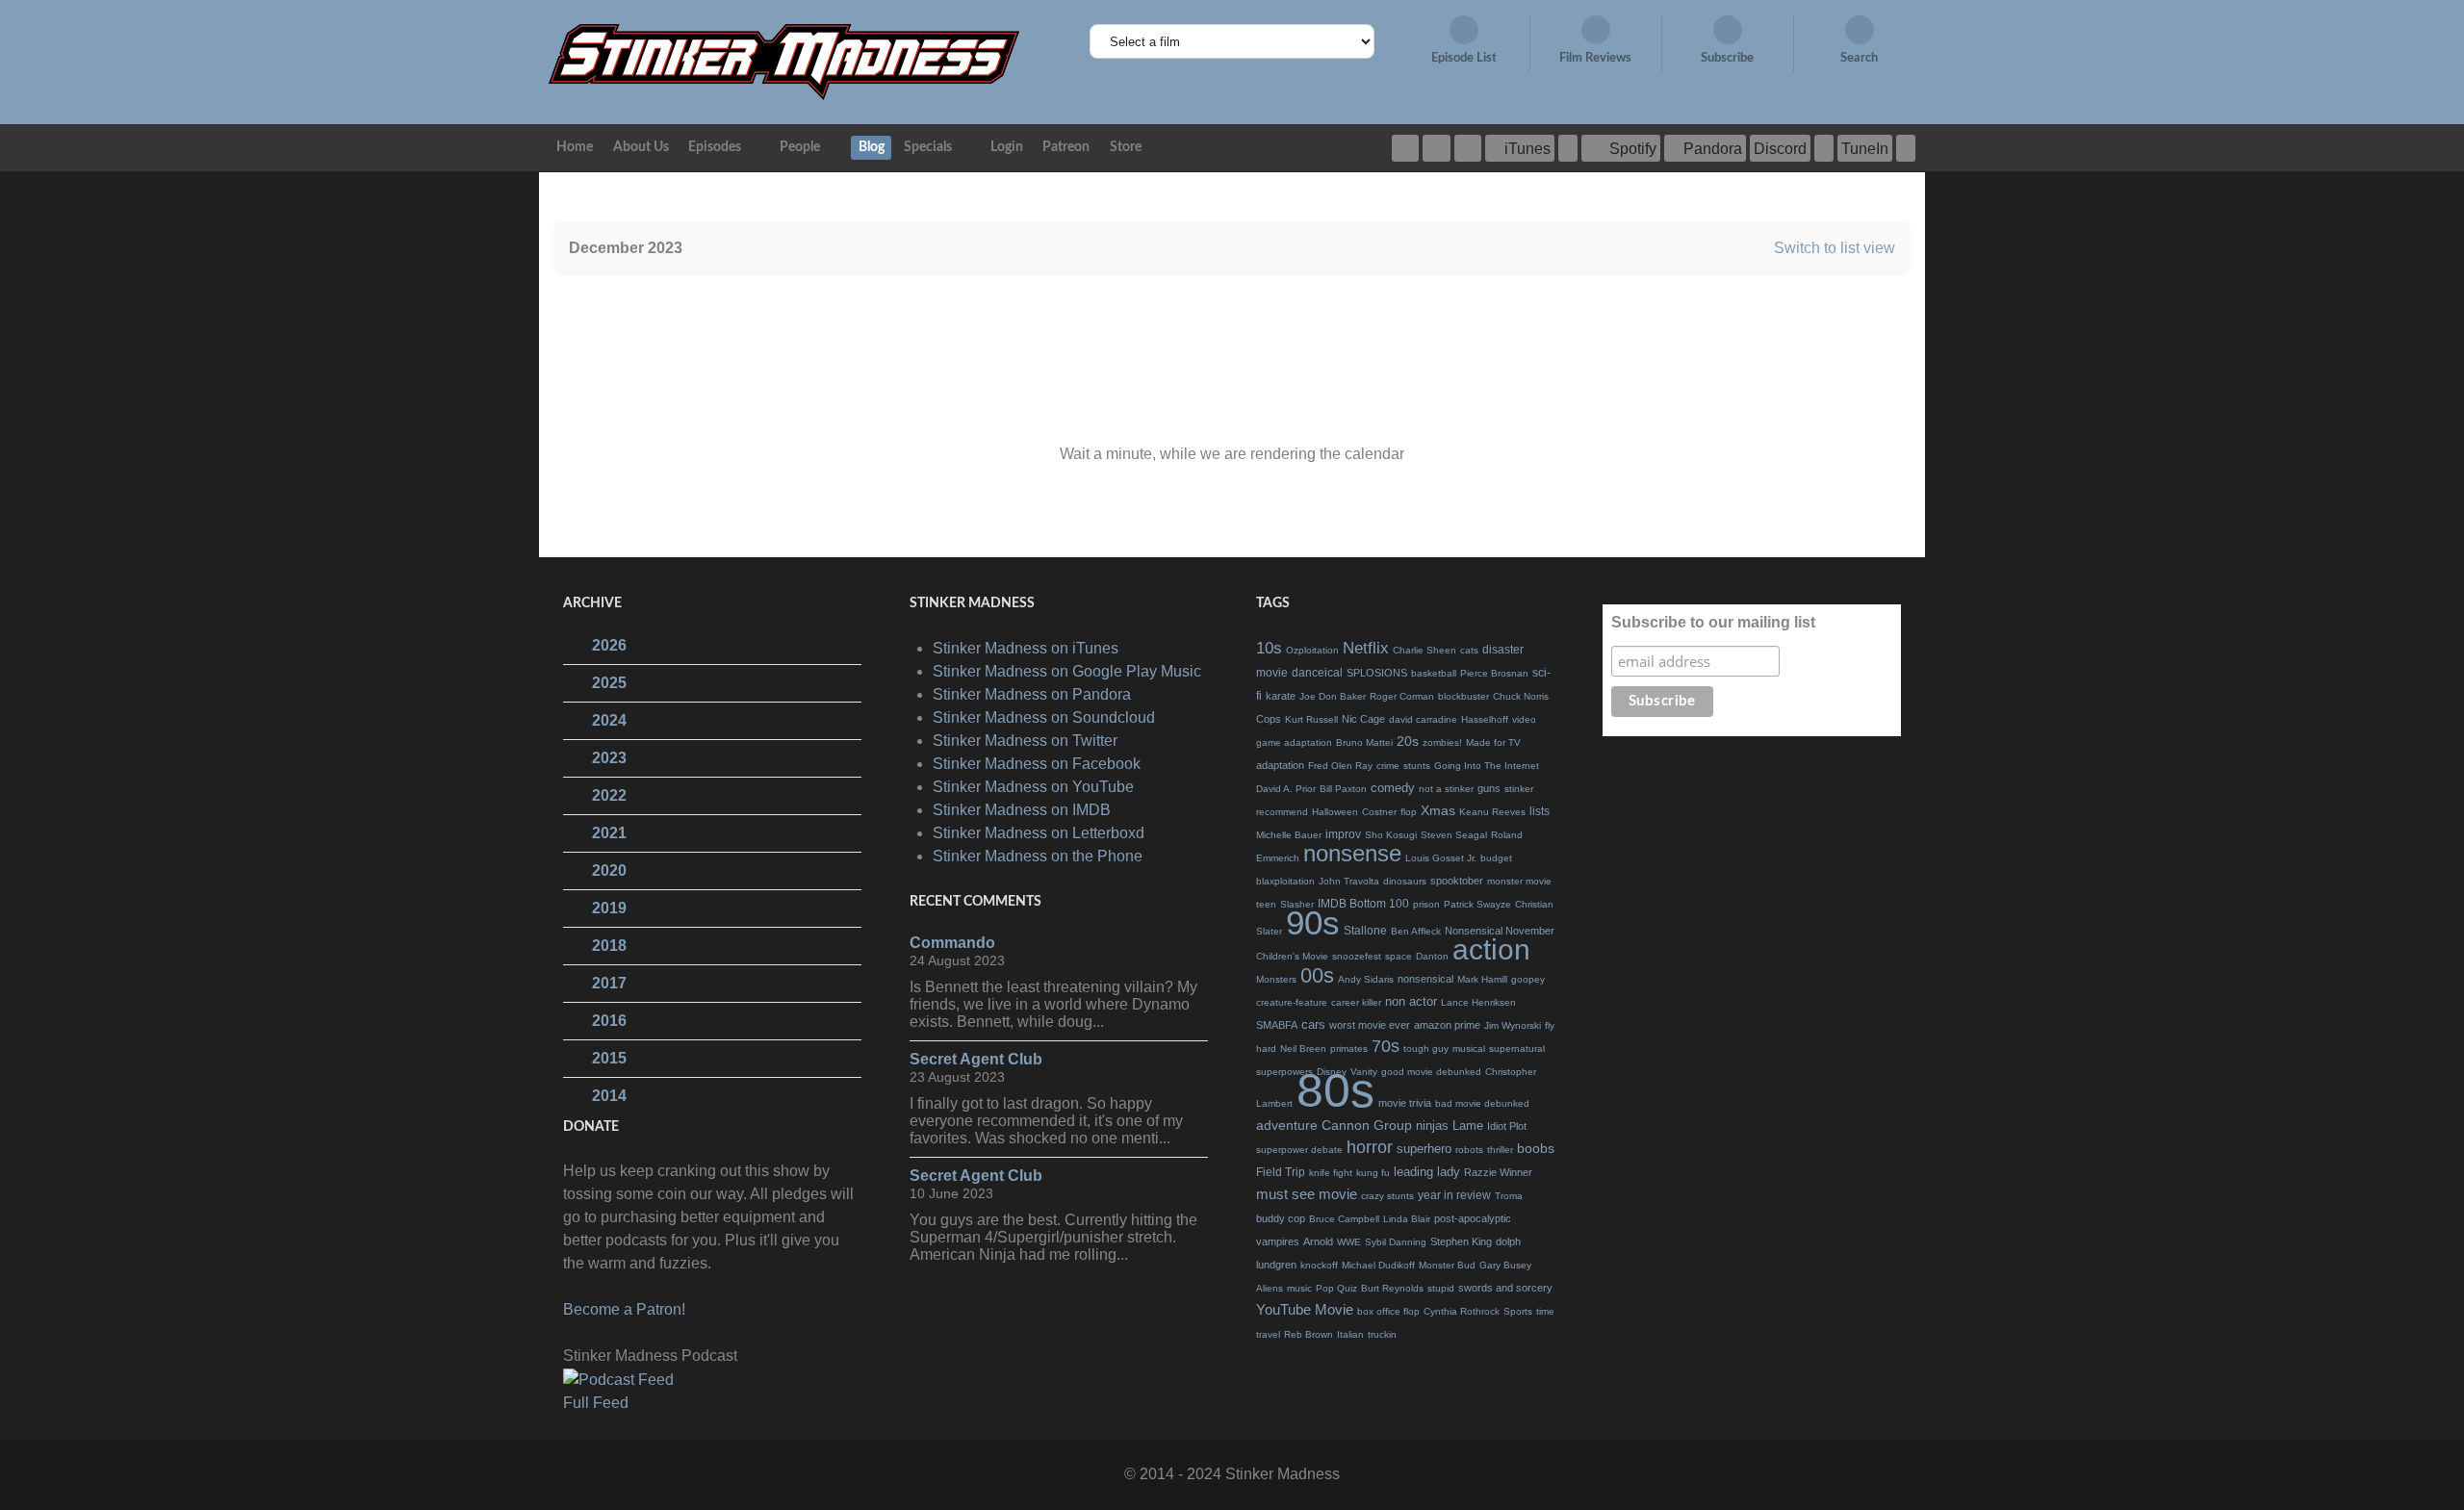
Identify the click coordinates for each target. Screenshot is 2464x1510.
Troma (1509, 1196)
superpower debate (1299, 1150)
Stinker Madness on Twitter (1025, 741)
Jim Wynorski (1513, 1025)
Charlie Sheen (1424, 650)
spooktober (1457, 881)
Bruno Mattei (1364, 742)
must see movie (1307, 1194)
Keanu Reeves (1492, 812)
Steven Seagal (1454, 835)
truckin (1382, 1334)
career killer (1356, 1002)
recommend (1282, 812)
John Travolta (1349, 881)
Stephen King (1461, 1241)
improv (1343, 834)
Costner (1379, 812)
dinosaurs (1405, 881)
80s (1335, 1090)
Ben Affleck (1416, 931)
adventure (1287, 1125)
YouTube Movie (1305, 1309)
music (1299, 1288)
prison (1426, 904)
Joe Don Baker (1333, 696)
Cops (1269, 719)
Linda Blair (1407, 1219)
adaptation (1280, 765)
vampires (1278, 1241)
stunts (1417, 766)
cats (1469, 650)
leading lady (1427, 1172)
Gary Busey (1505, 1265)
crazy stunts (1387, 1196)
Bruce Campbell (1344, 1219)
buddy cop (1281, 1218)
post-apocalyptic (1473, 1218)
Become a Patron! (624, 1309)
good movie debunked (1431, 1072)
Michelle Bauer (1289, 835)
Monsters (1276, 979)
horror (1370, 1147)
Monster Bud (1447, 1265)
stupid (1441, 1288)
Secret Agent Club (976, 1059)
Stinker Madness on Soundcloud (1044, 717)
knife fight (1331, 1173)
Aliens (1270, 1288)
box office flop (1388, 1311)
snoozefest (1357, 956)
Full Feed (596, 1403)
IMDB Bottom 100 (1363, 904)
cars (1313, 1024)
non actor (1411, 1001)
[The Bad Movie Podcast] (784, 61)
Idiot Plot (1507, 1126)
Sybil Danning (1396, 1242)
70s (1386, 1046)
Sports (1518, 1311)
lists (1540, 811)
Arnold (1318, 1241)
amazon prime (1447, 1025)
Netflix (1366, 648)
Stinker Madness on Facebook (1037, 764)
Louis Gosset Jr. (1441, 858)
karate (1281, 696)
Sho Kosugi (1391, 835)
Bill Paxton (1343, 789)
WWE (1349, 1242)
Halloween (1335, 812)
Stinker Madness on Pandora (1032, 694)
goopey (1528, 979)
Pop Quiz (1336, 1288)
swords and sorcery (1505, 1288)
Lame (1468, 1126)
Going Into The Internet (1487, 766)
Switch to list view (1835, 248)
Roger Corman (1402, 696)
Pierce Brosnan (1494, 673)
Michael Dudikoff (1378, 1265)
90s (1313, 922)
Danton (1432, 956)
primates (1349, 1049)
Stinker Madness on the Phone (1038, 856)
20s (1408, 741)
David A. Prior (1286, 789)
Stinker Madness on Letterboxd (1039, 833)
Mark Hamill (1482, 979)
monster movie (1519, 881)
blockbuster (1463, 696)
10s (1269, 648)
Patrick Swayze (1477, 904)
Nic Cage (1363, 719)
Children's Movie (1292, 956)
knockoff (1319, 1265)
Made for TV (1493, 742)
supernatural (1517, 1049)
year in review (1454, 1195)
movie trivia (1405, 1103)
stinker (1519, 789)
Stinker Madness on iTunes (1026, 648)
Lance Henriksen (1478, 1002)
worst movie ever (1370, 1025)
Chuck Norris (1521, 696)
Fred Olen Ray (1340, 766)
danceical (1317, 673)
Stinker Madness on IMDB (1022, 810)
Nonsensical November (1500, 931)
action (1491, 949)
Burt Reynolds (1392, 1288)
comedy (1393, 788)
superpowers (1284, 1072)
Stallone (1365, 931)
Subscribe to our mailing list (1713, 622)
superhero (1424, 1149)
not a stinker (1446, 789)
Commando (952, 943)
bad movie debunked (1482, 1103)
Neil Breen (1303, 1049)
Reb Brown (1309, 1334)
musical (1469, 1049)
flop (1409, 812)
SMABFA (1277, 1025)
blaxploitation (1285, 881)
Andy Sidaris (1366, 979)
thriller (1500, 1150)
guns (1489, 788)
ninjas (1432, 1126)
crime (1388, 766)
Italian (1350, 1334)
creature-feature (1292, 1002)
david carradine (1423, 719)
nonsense (1352, 853)
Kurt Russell (1311, 719)
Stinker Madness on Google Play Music (1067, 671)
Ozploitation (1312, 650)
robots (1469, 1150)
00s (1317, 975)
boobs (1536, 1148)
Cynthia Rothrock (1462, 1311)
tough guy (1426, 1049)
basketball (1434, 673)
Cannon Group (1367, 1125)
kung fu (1373, 1173)
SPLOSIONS (1377, 673)
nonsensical (1425, 979)
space (1399, 956)
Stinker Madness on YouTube (1033, 787)
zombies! (1442, 742)
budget (1496, 858)
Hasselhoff (1485, 719)
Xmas (1438, 810)
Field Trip (1281, 1172)
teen (1266, 904)
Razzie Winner (1498, 1172)
